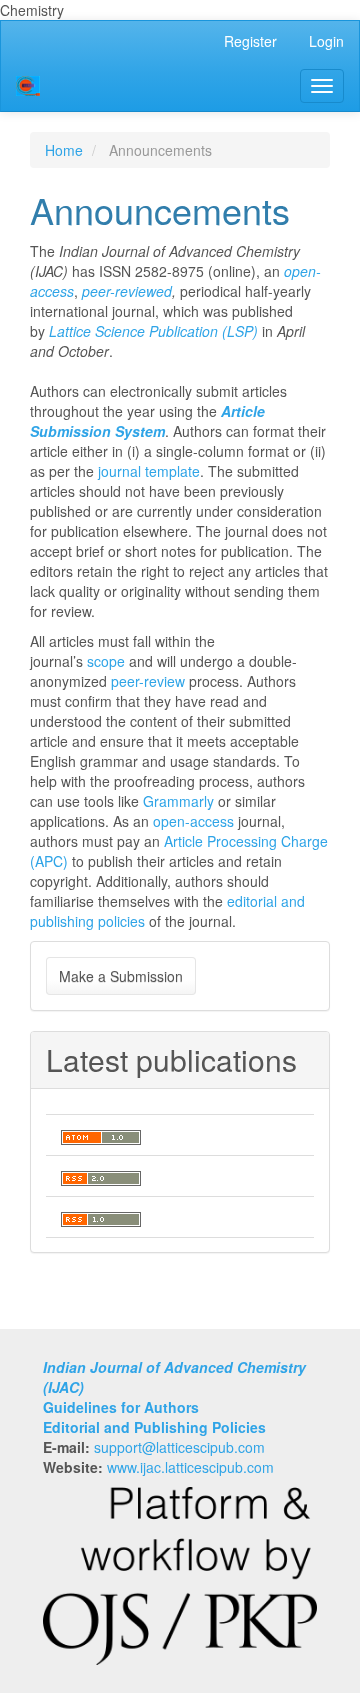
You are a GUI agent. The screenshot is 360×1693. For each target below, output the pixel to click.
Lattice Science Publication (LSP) (153, 331)
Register (250, 41)
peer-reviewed (127, 291)
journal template (149, 471)
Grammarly (178, 801)
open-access (193, 821)
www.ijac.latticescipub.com (190, 1467)
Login (326, 41)
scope (106, 661)
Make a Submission (121, 976)
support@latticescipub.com (179, 1447)
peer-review (148, 681)
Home (64, 150)
